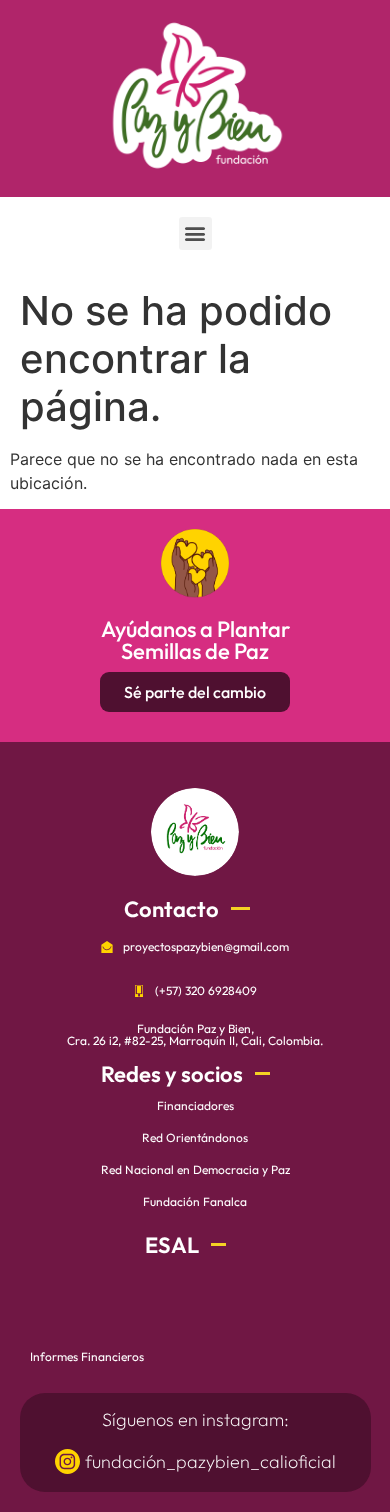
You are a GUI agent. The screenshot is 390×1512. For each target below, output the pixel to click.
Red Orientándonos (195, 1137)
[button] (195, 233)
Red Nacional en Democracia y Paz (195, 1169)
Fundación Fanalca (195, 1201)
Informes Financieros (87, 1356)
